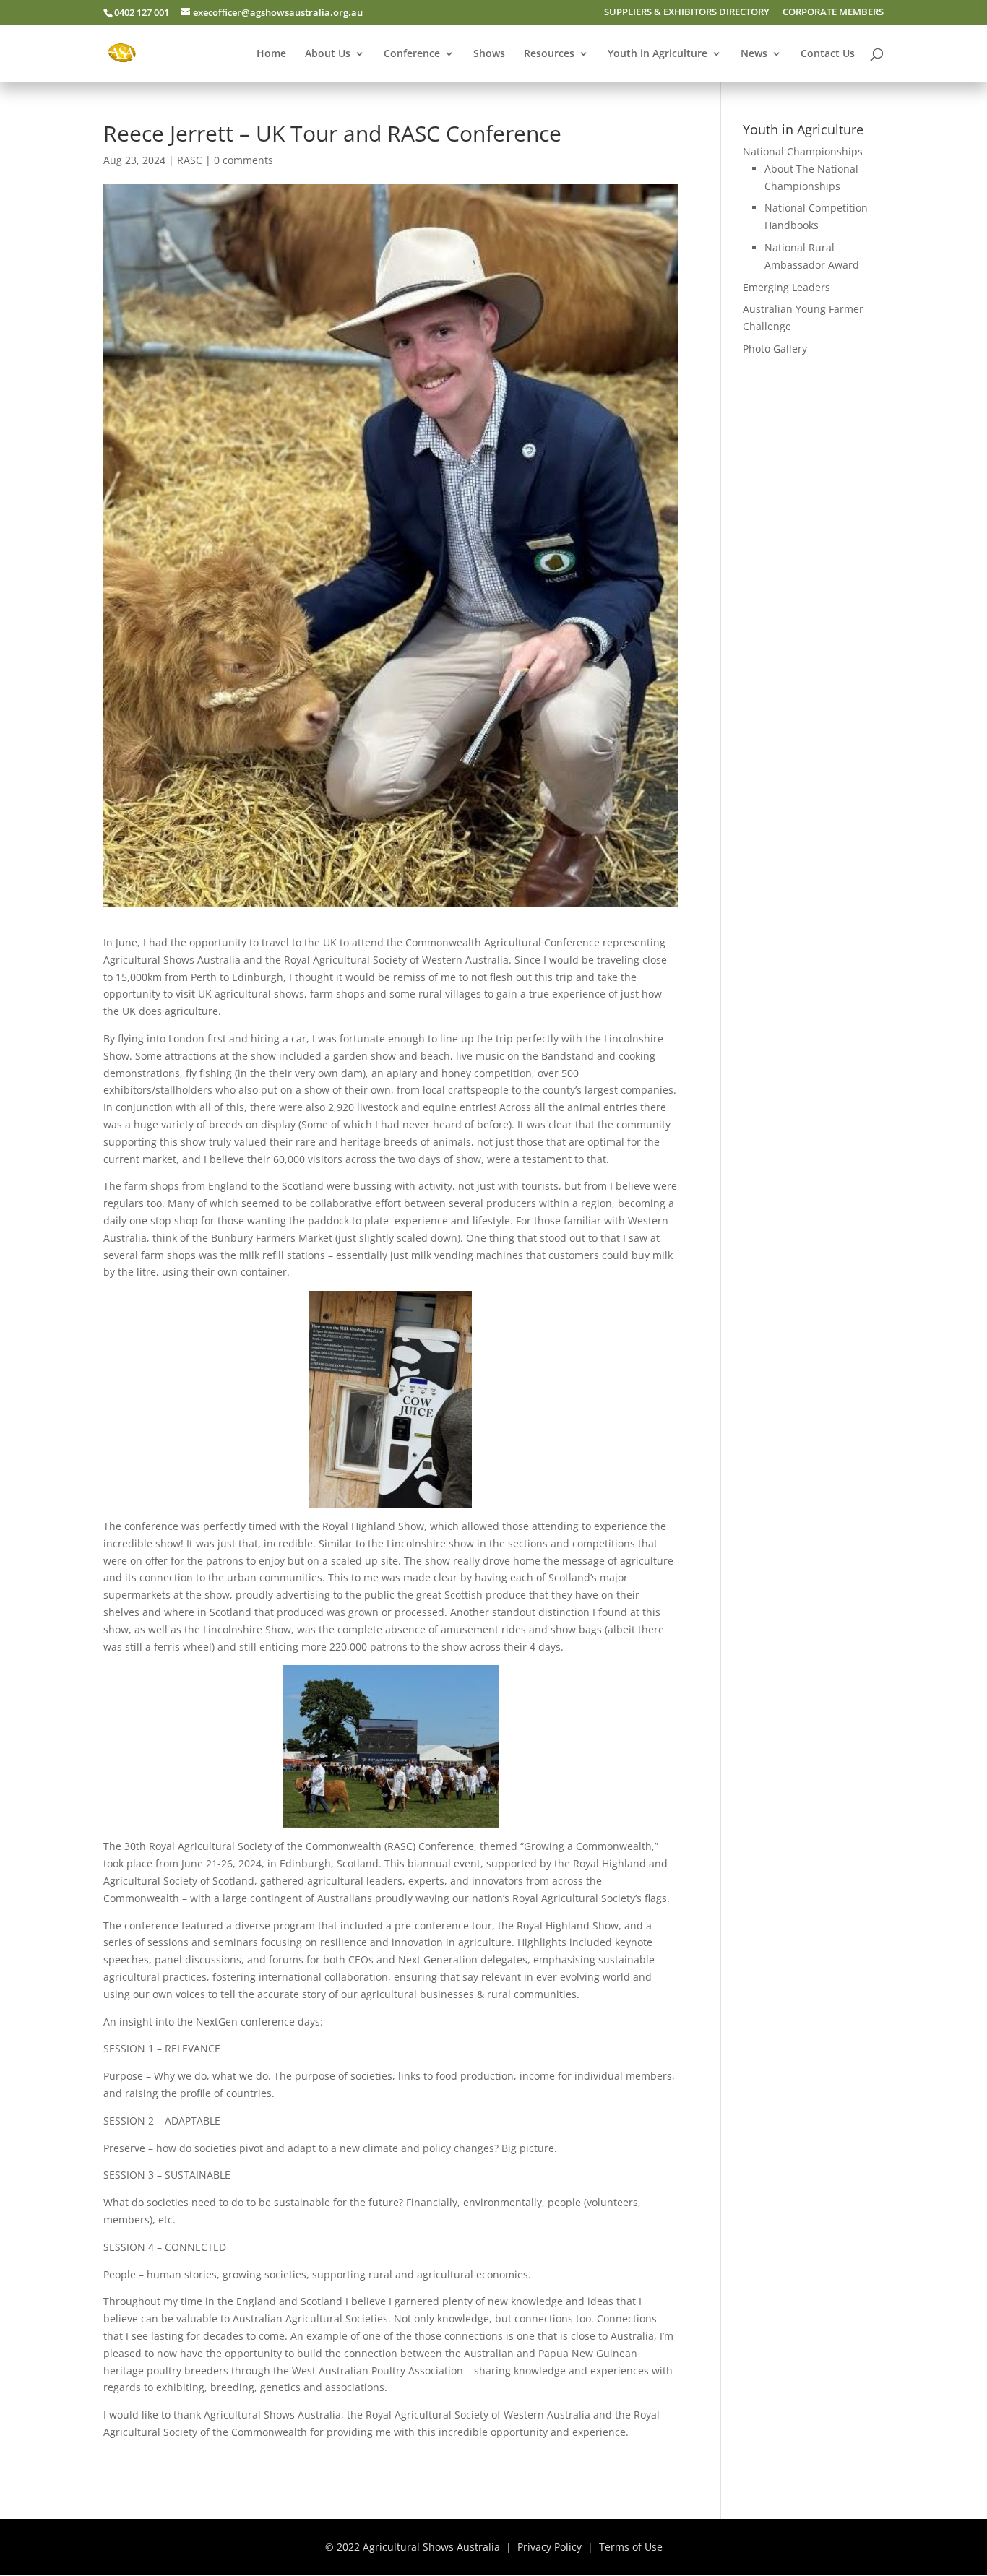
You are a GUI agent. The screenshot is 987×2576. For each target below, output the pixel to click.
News (754, 54)
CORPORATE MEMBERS (833, 13)
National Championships (803, 151)
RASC (190, 160)
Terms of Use (631, 2547)
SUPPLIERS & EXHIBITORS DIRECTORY (687, 13)
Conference (412, 54)
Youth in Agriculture (658, 54)
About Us (328, 54)
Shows (489, 54)
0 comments (243, 160)
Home (271, 54)
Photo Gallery (775, 349)
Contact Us (828, 54)
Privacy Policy (549, 2547)
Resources (549, 54)
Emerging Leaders (786, 287)
